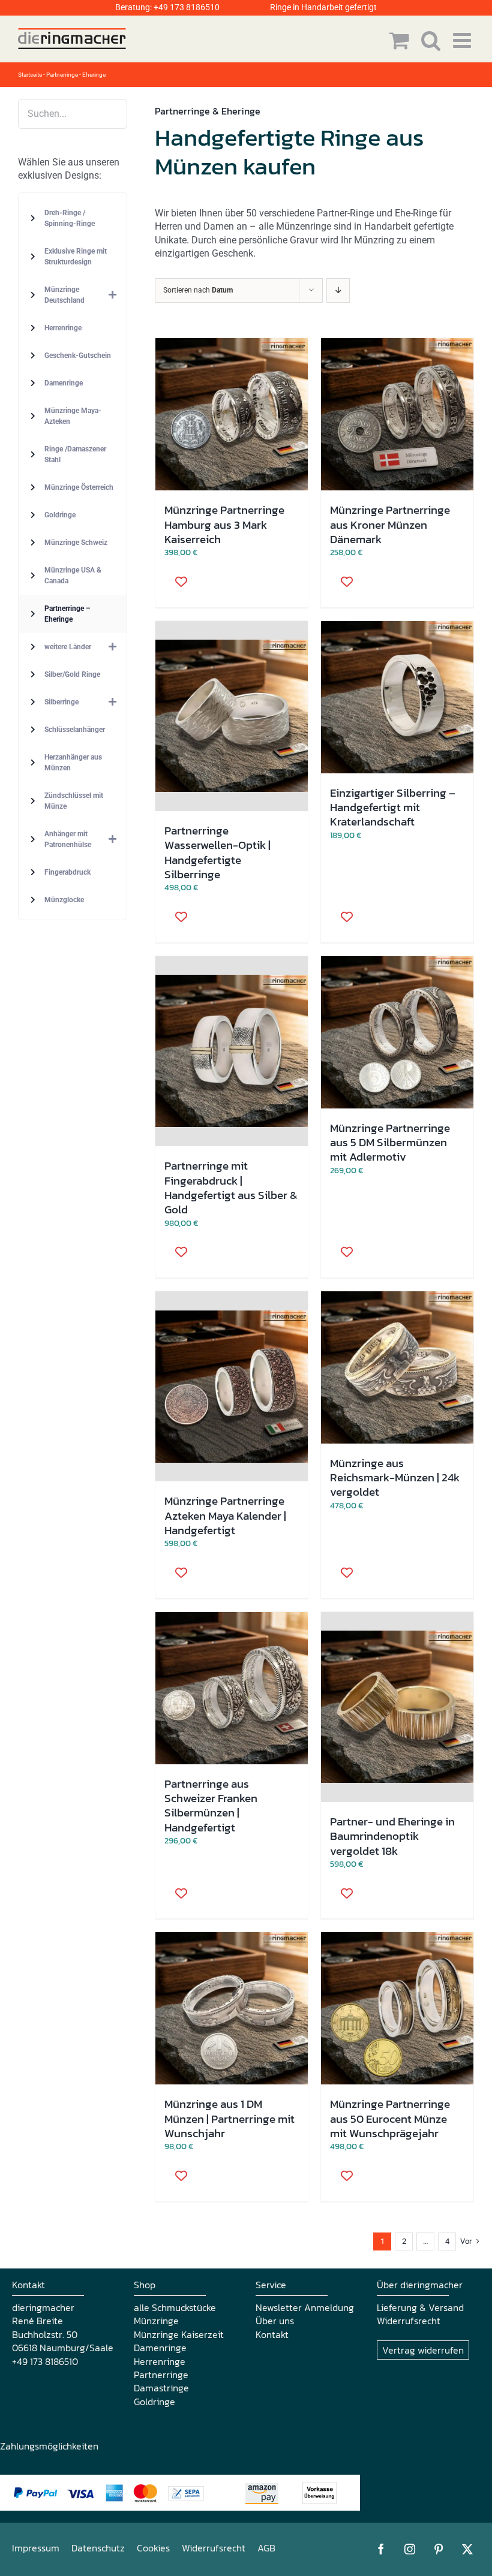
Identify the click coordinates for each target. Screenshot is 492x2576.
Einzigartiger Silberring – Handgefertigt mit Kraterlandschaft (393, 807)
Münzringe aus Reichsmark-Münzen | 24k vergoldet (395, 1477)
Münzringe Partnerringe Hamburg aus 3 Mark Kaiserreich (224, 524)
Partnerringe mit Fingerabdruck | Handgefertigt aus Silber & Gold (231, 1187)
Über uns (275, 2321)
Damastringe (161, 2388)
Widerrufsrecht (409, 2321)
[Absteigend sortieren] (338, 290)
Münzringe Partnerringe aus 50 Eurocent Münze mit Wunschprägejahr (390, 2118)
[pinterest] (439, 2549)
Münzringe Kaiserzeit (179, 2334)
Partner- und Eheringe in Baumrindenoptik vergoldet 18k (392, 1836)
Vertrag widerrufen (423, 2350)
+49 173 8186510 (187, 7)
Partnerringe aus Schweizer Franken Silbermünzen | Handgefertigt (211, 1805)
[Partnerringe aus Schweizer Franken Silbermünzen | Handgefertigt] (232, 1688)
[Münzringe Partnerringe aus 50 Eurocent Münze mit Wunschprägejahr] (397, 2008)
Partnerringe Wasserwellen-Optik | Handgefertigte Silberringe (217, 852)
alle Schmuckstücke (175, 2307)
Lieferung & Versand (420, 2307)
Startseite (30, 75)
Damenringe (160, 2348)
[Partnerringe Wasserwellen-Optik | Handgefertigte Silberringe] (232, 716)
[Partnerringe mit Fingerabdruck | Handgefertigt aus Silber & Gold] (232, 1052)
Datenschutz (98, 2548)
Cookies (153, 2548)
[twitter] (467, 2549)
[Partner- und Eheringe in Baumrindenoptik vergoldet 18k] (397, 1707)
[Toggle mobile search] (431, 40)
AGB (266, 2548)
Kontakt (272, 2334)
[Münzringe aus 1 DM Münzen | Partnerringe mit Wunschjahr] (232, 2008)
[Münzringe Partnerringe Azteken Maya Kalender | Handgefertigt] (232, 1387)
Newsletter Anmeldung (305, 2307)
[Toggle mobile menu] (463, 40)
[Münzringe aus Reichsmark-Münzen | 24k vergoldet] (397, 1367)
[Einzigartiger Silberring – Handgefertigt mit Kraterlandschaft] (397, 697)
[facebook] (381, 2549)
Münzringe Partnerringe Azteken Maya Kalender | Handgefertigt (225, 1515)
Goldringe (154, 2402)
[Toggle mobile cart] (399, 40)
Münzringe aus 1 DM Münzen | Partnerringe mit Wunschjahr (229, 2118)
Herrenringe (160, 2361)
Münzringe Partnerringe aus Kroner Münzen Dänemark (390, 524)
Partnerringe (161, 2375)
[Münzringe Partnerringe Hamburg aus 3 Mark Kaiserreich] (232, 414)
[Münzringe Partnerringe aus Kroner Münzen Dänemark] (397, 414)
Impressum (36, 2548)
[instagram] (410, 2549)
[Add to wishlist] (177, 581)
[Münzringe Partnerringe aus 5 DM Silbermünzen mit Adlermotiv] (397, 1032)
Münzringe (156, 2321)
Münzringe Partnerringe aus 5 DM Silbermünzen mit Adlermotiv (390, 1142)
